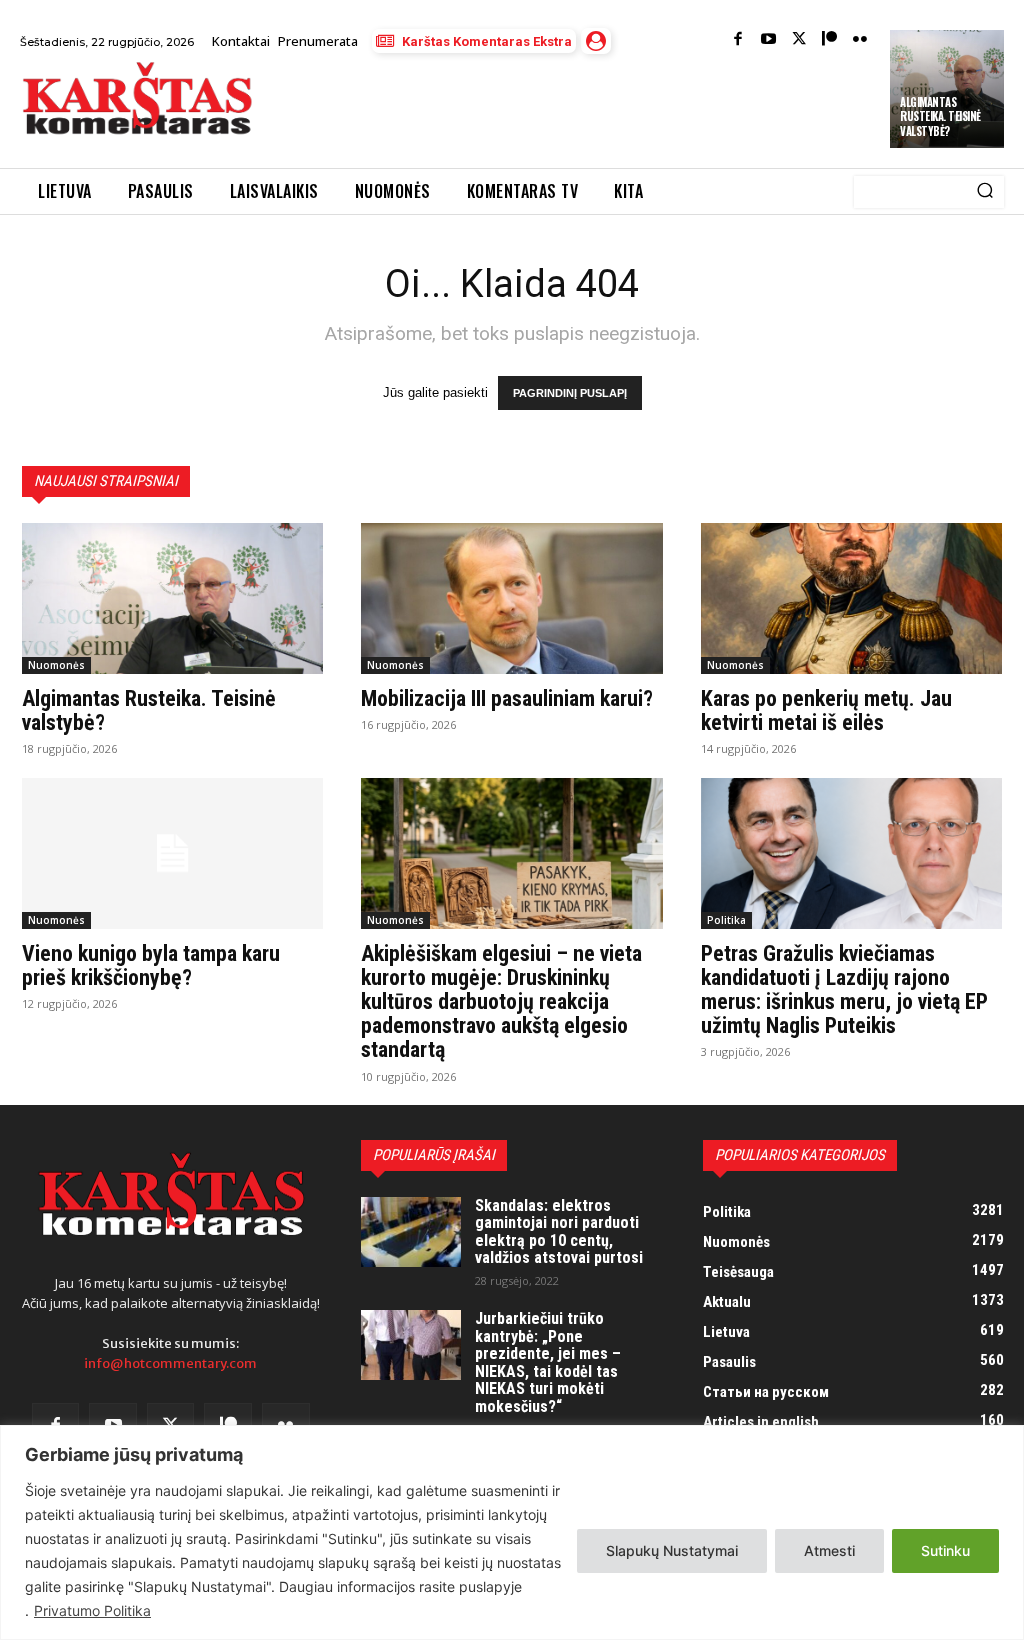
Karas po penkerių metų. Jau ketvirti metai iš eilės (826, 710)
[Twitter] (799, 40)
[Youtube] (768, 40)
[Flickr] (860, 40)
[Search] (985, 192)
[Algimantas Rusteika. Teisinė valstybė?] (172, 598)
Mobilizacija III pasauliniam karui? (507, 698)
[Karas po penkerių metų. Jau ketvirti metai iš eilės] (851, 598)
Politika (726, 920)
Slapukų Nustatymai (672, 1550)
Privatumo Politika (92, 1610)
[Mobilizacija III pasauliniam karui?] (511, 598)
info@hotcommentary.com (170, 1363)
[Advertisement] (504, 113)
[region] (512, 1532)
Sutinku (945, 1550)
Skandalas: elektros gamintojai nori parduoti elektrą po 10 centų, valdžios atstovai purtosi (559, 1232)
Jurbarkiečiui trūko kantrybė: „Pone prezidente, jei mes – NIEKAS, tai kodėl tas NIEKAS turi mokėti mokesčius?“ (548, 1362)
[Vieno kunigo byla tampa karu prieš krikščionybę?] (172, 853)
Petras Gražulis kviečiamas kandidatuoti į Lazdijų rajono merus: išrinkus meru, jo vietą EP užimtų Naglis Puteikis (844, 990)
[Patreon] (829, 40)
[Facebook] (738, 40)
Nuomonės (56, 665)
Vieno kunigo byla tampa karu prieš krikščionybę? (151, 965)
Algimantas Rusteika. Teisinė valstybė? (940, 116)
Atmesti (829, 1550)
